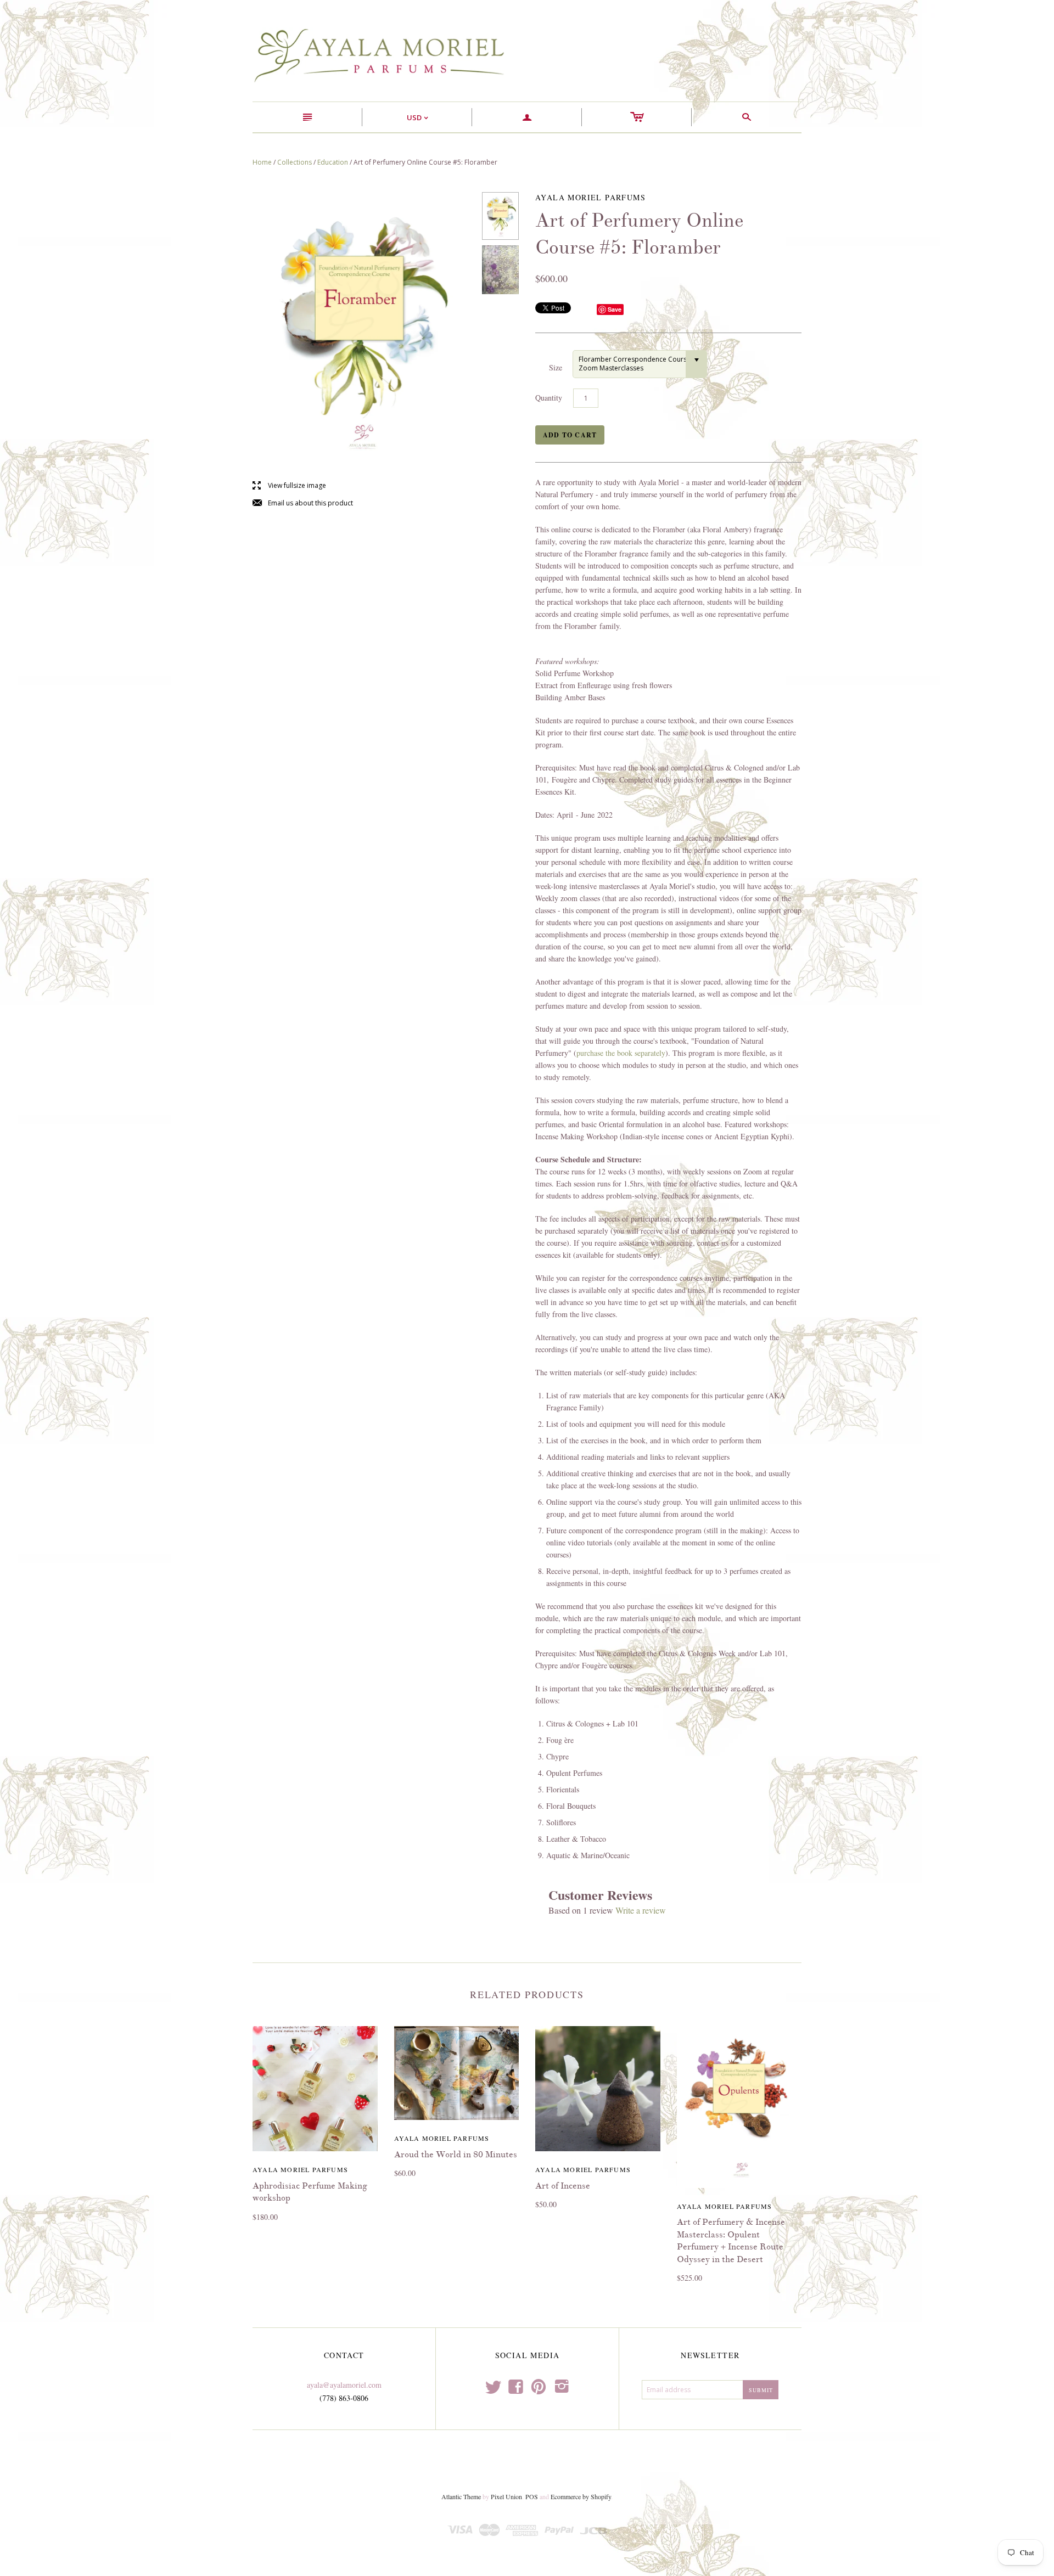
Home (262, 162)
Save (615, 309)
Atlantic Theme (461, 2496)
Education (333, 162)
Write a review (641, 1910)
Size (556, 367)
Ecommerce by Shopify (581, 2496)
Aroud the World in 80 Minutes (456, 2155)
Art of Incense (563, 2186)
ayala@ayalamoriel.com (344, 2385)
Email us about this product (303, 504)
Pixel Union (506, 2496)
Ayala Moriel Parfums (300, 2169)
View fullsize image (289, 486)
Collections (295, 162)
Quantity (549, 398)
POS (532, 2496)
